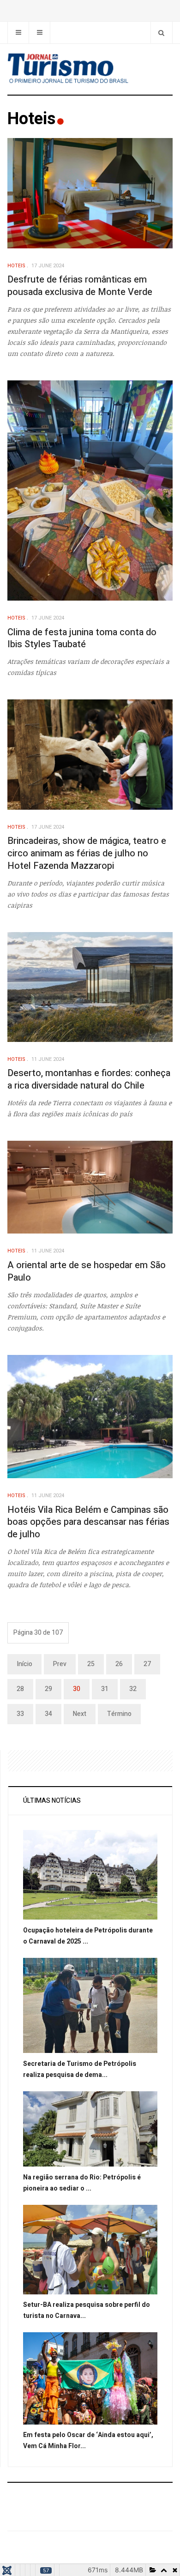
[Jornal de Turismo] (90, 69)
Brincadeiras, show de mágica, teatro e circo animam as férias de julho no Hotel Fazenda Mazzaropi (87, 853)
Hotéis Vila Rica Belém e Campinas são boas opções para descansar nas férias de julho (88, 1522)
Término (119, 1714)
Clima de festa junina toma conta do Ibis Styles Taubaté (82, 638)
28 (20, 1689)
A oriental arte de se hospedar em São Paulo (87, 1271)
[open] (18, 33)
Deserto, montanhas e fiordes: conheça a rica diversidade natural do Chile (89, 1079)
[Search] (161, 33)
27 (147, 1664)
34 (48, 1714)
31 (105, 1689)
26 (119, 1664)
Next (80, 1714)
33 (20, 1714)
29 (48, 1689)
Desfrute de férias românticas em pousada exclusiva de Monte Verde (80, 286)
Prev (60, 1664)
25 (91, 1664)
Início (24, 1664)
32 (133, 1689)
